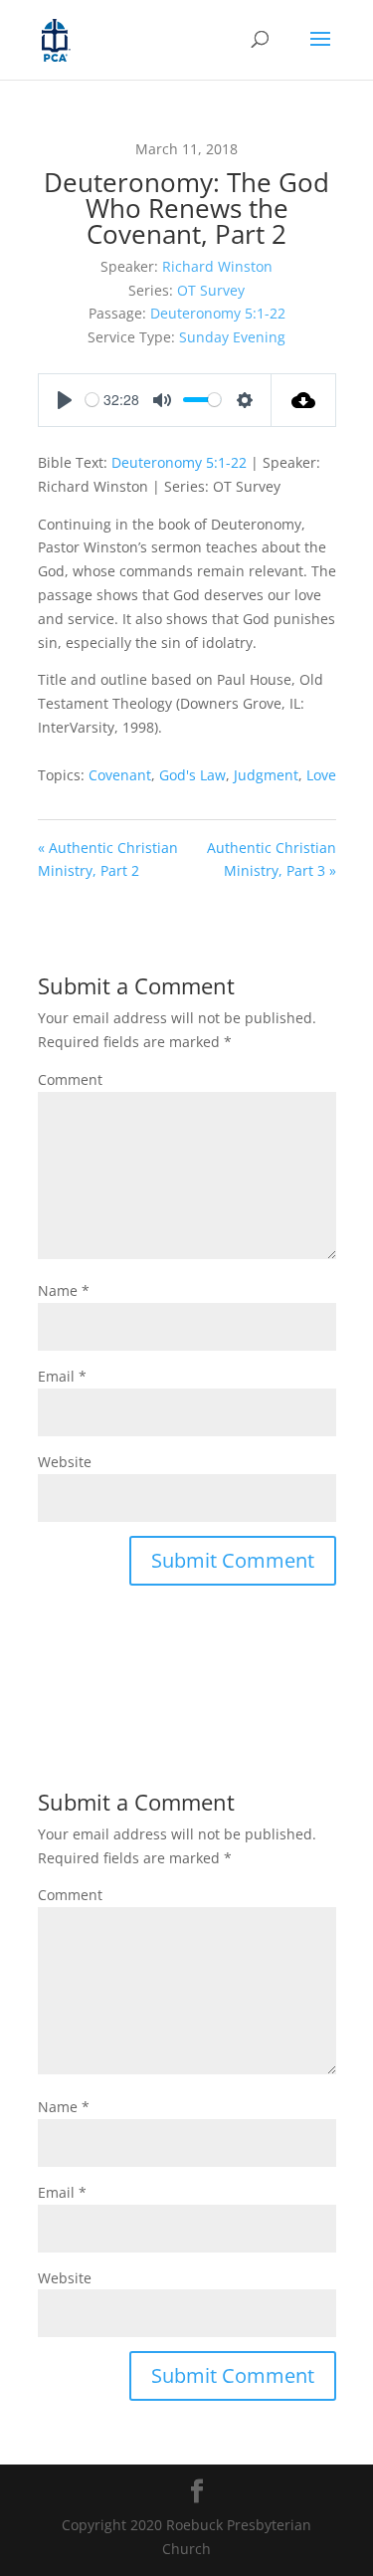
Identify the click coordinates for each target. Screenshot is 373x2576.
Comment (70, 1079)
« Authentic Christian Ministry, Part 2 (108, 859)
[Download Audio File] (304, 400)
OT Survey (211, 290)
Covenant (120, 775)
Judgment (266, 775)
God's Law (192, 775)
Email (62, 1376)
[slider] (92, 400)
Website (65, 1462)
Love (321, 775)
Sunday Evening (232, 337)
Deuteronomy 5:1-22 (218, 313)
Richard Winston (217, 266)
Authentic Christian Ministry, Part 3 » (272, 859)
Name (64, 1290)
